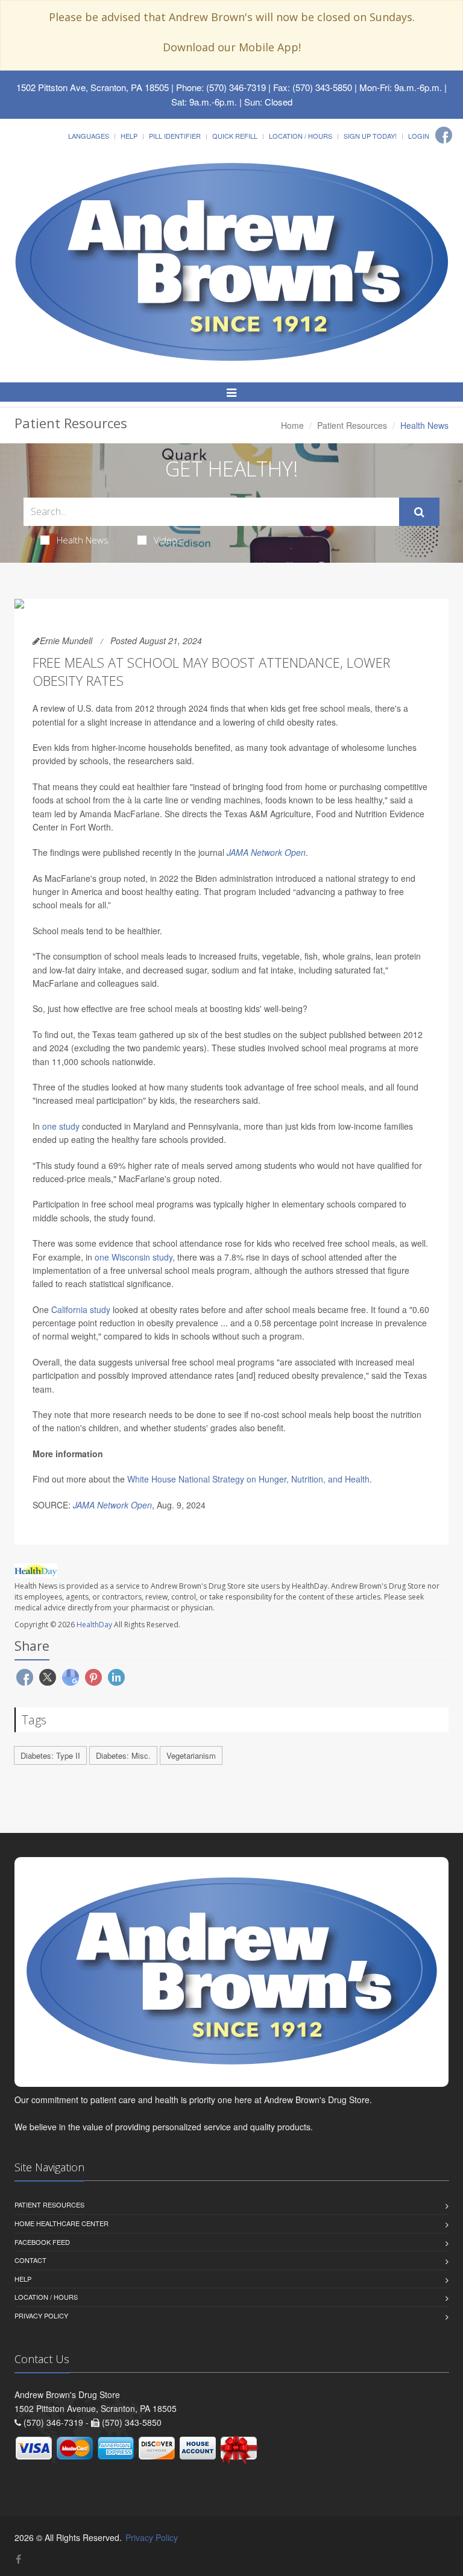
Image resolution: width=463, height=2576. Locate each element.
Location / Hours (301, 136)
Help (129, 136)
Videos (168, 540)
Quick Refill (235, 136)
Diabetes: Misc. (123, 1755)
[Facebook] (444, 135)
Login (419, 136)
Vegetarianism (191, 1755)
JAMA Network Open (266, 852)
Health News (83, 540)
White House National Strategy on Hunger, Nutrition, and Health (247, 1479)
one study (61, 1126)
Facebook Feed (42, 2242)
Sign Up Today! (370, 136)
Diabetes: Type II (50, 1755)
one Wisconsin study (134, 1257)
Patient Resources (352, 425)
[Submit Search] (419, 512)
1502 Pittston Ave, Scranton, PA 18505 (93, 87)
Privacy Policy (41, 2315)
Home (292, 425)
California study (81, 1309)
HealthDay (94, 1625)
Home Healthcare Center (61, 2223)
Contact (30, 2260)
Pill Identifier (175, 136)
